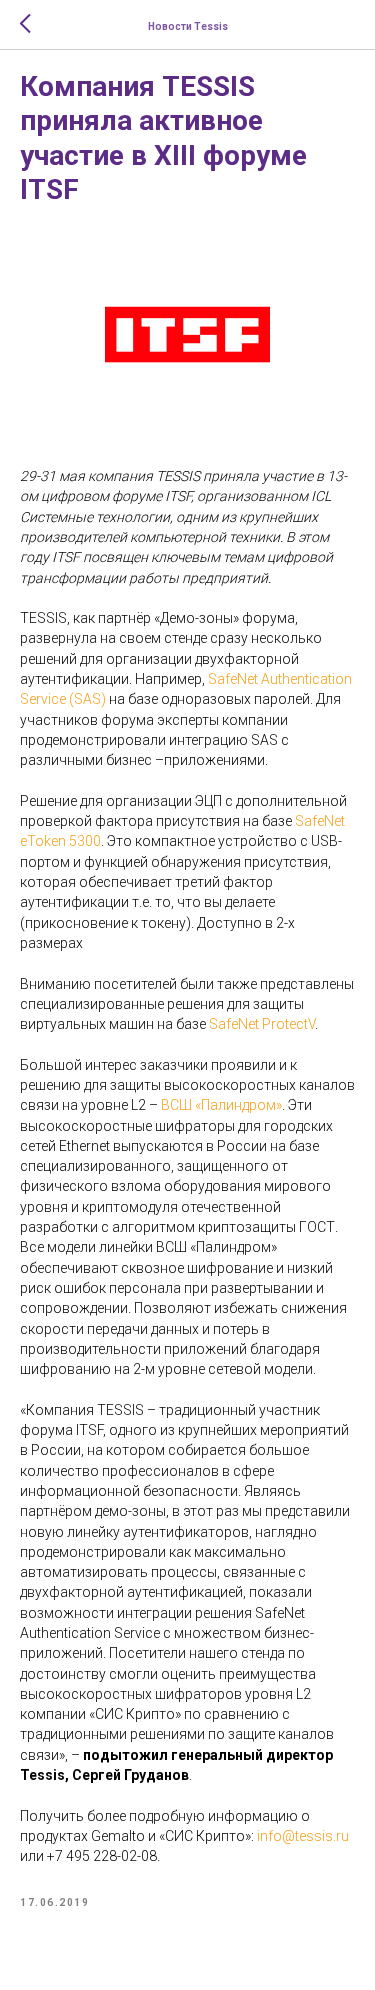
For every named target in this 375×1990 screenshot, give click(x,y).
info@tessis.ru (303, 1836)
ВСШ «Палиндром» (221, 1105)
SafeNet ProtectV (262, 1024)
